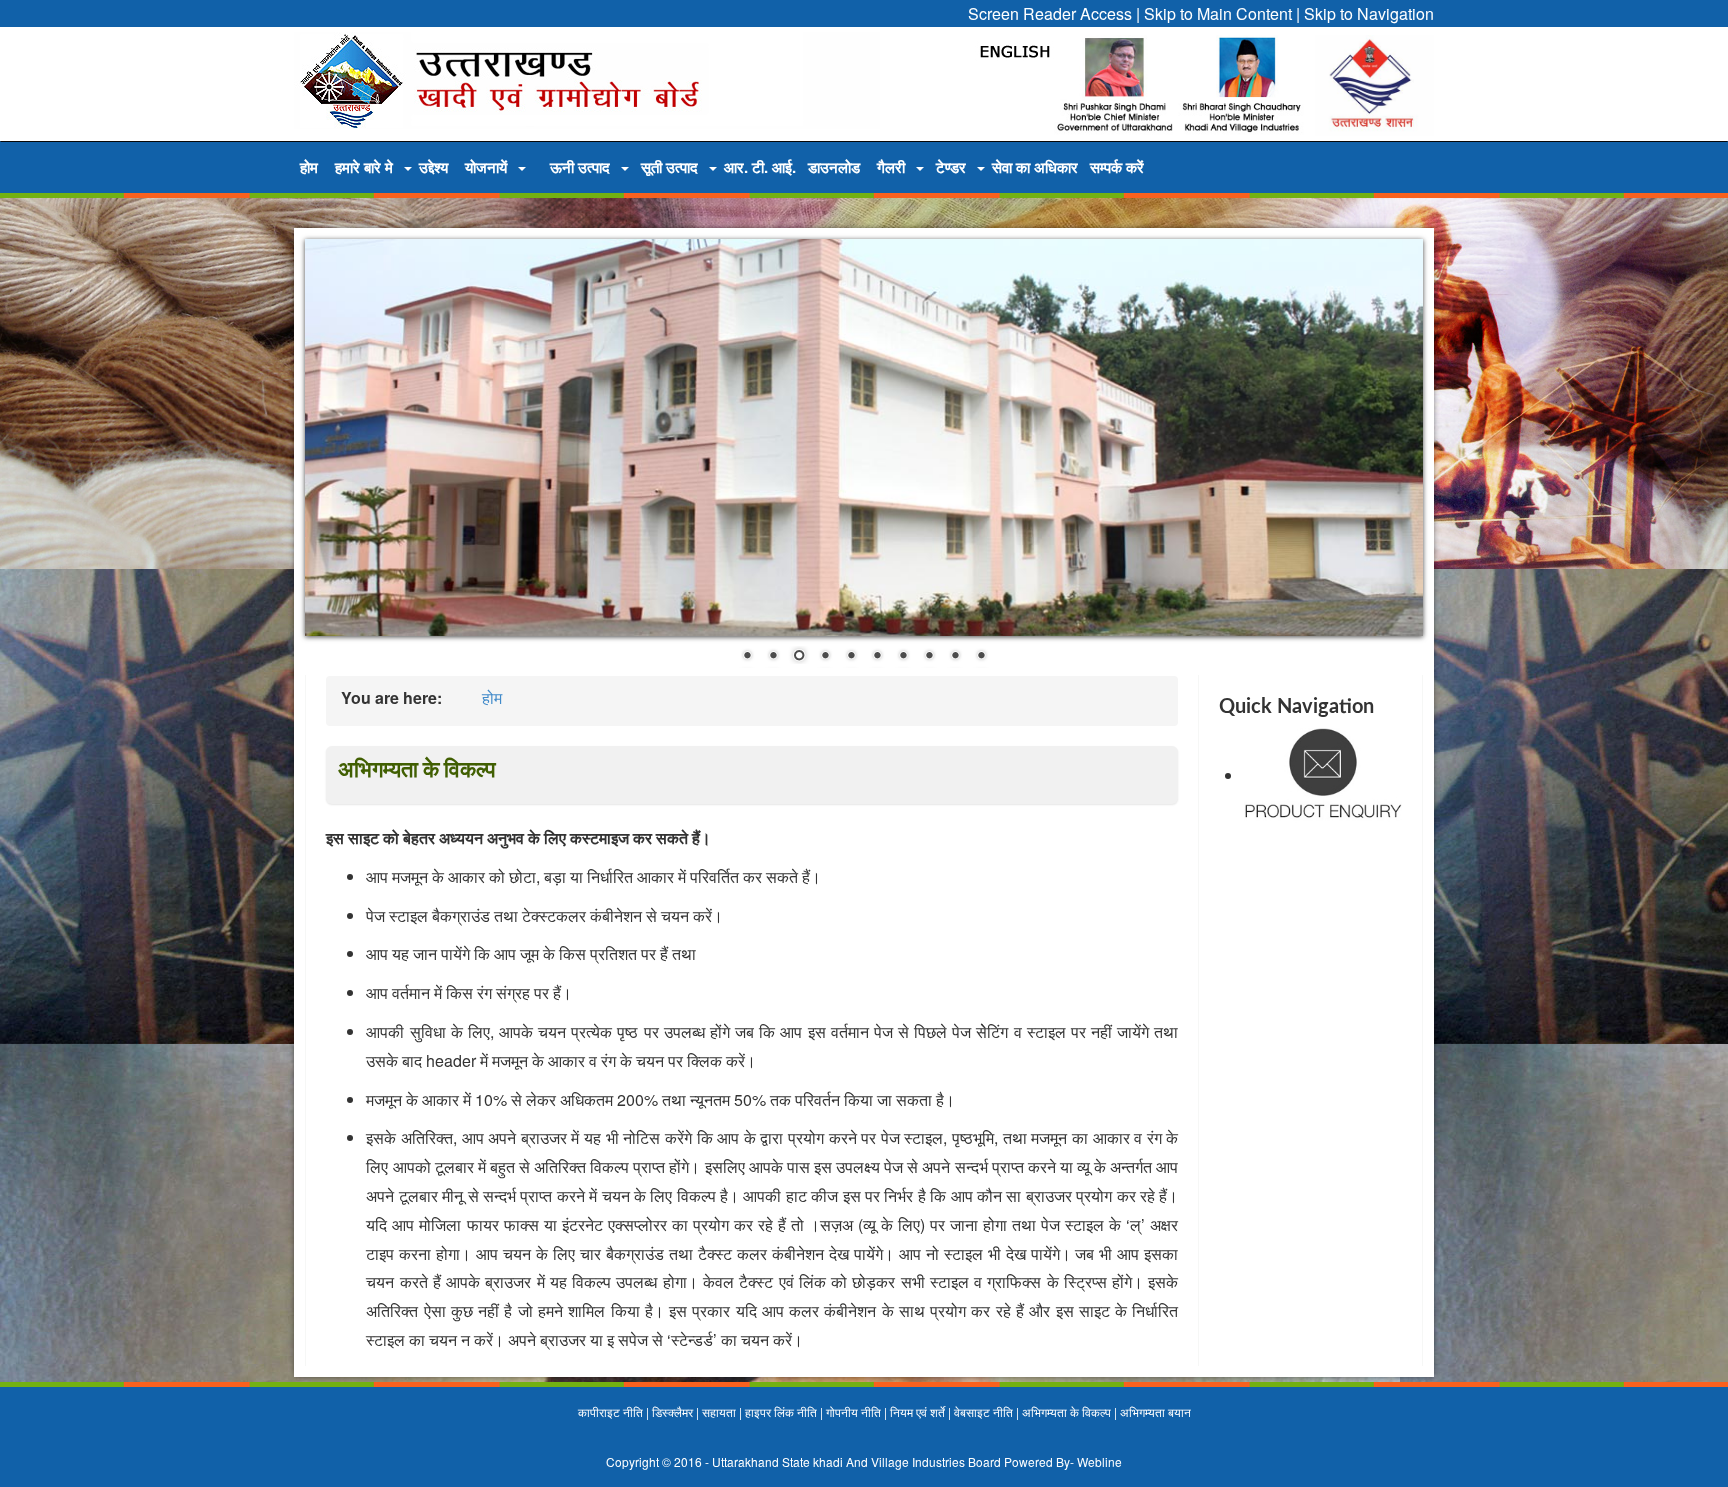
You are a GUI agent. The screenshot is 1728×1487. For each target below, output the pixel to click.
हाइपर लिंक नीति (781, 1411)
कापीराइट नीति (610, 1411)
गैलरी (891, 167)
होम (309, 167)
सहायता (719, 1411)
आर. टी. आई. (760, 167)
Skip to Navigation (1369, 13)
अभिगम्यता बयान (1155, 1411)
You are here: (391, 697)
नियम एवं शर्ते (917, 1411)
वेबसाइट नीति (983, 1411)
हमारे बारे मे (364, 167)
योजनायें (486, 167)
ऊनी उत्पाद (580, 167)
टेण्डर (951, 167)
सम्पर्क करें (1117, 167)
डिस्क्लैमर (672, 1411)
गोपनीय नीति (853, 1411)
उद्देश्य (433, 167)
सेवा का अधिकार (1035, 167)
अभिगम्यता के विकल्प (1066, 1411)
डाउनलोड (834, 167)
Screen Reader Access (1050, 13)
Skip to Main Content (1218, 13)
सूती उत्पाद (669, 167)
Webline (1099, 1461)
